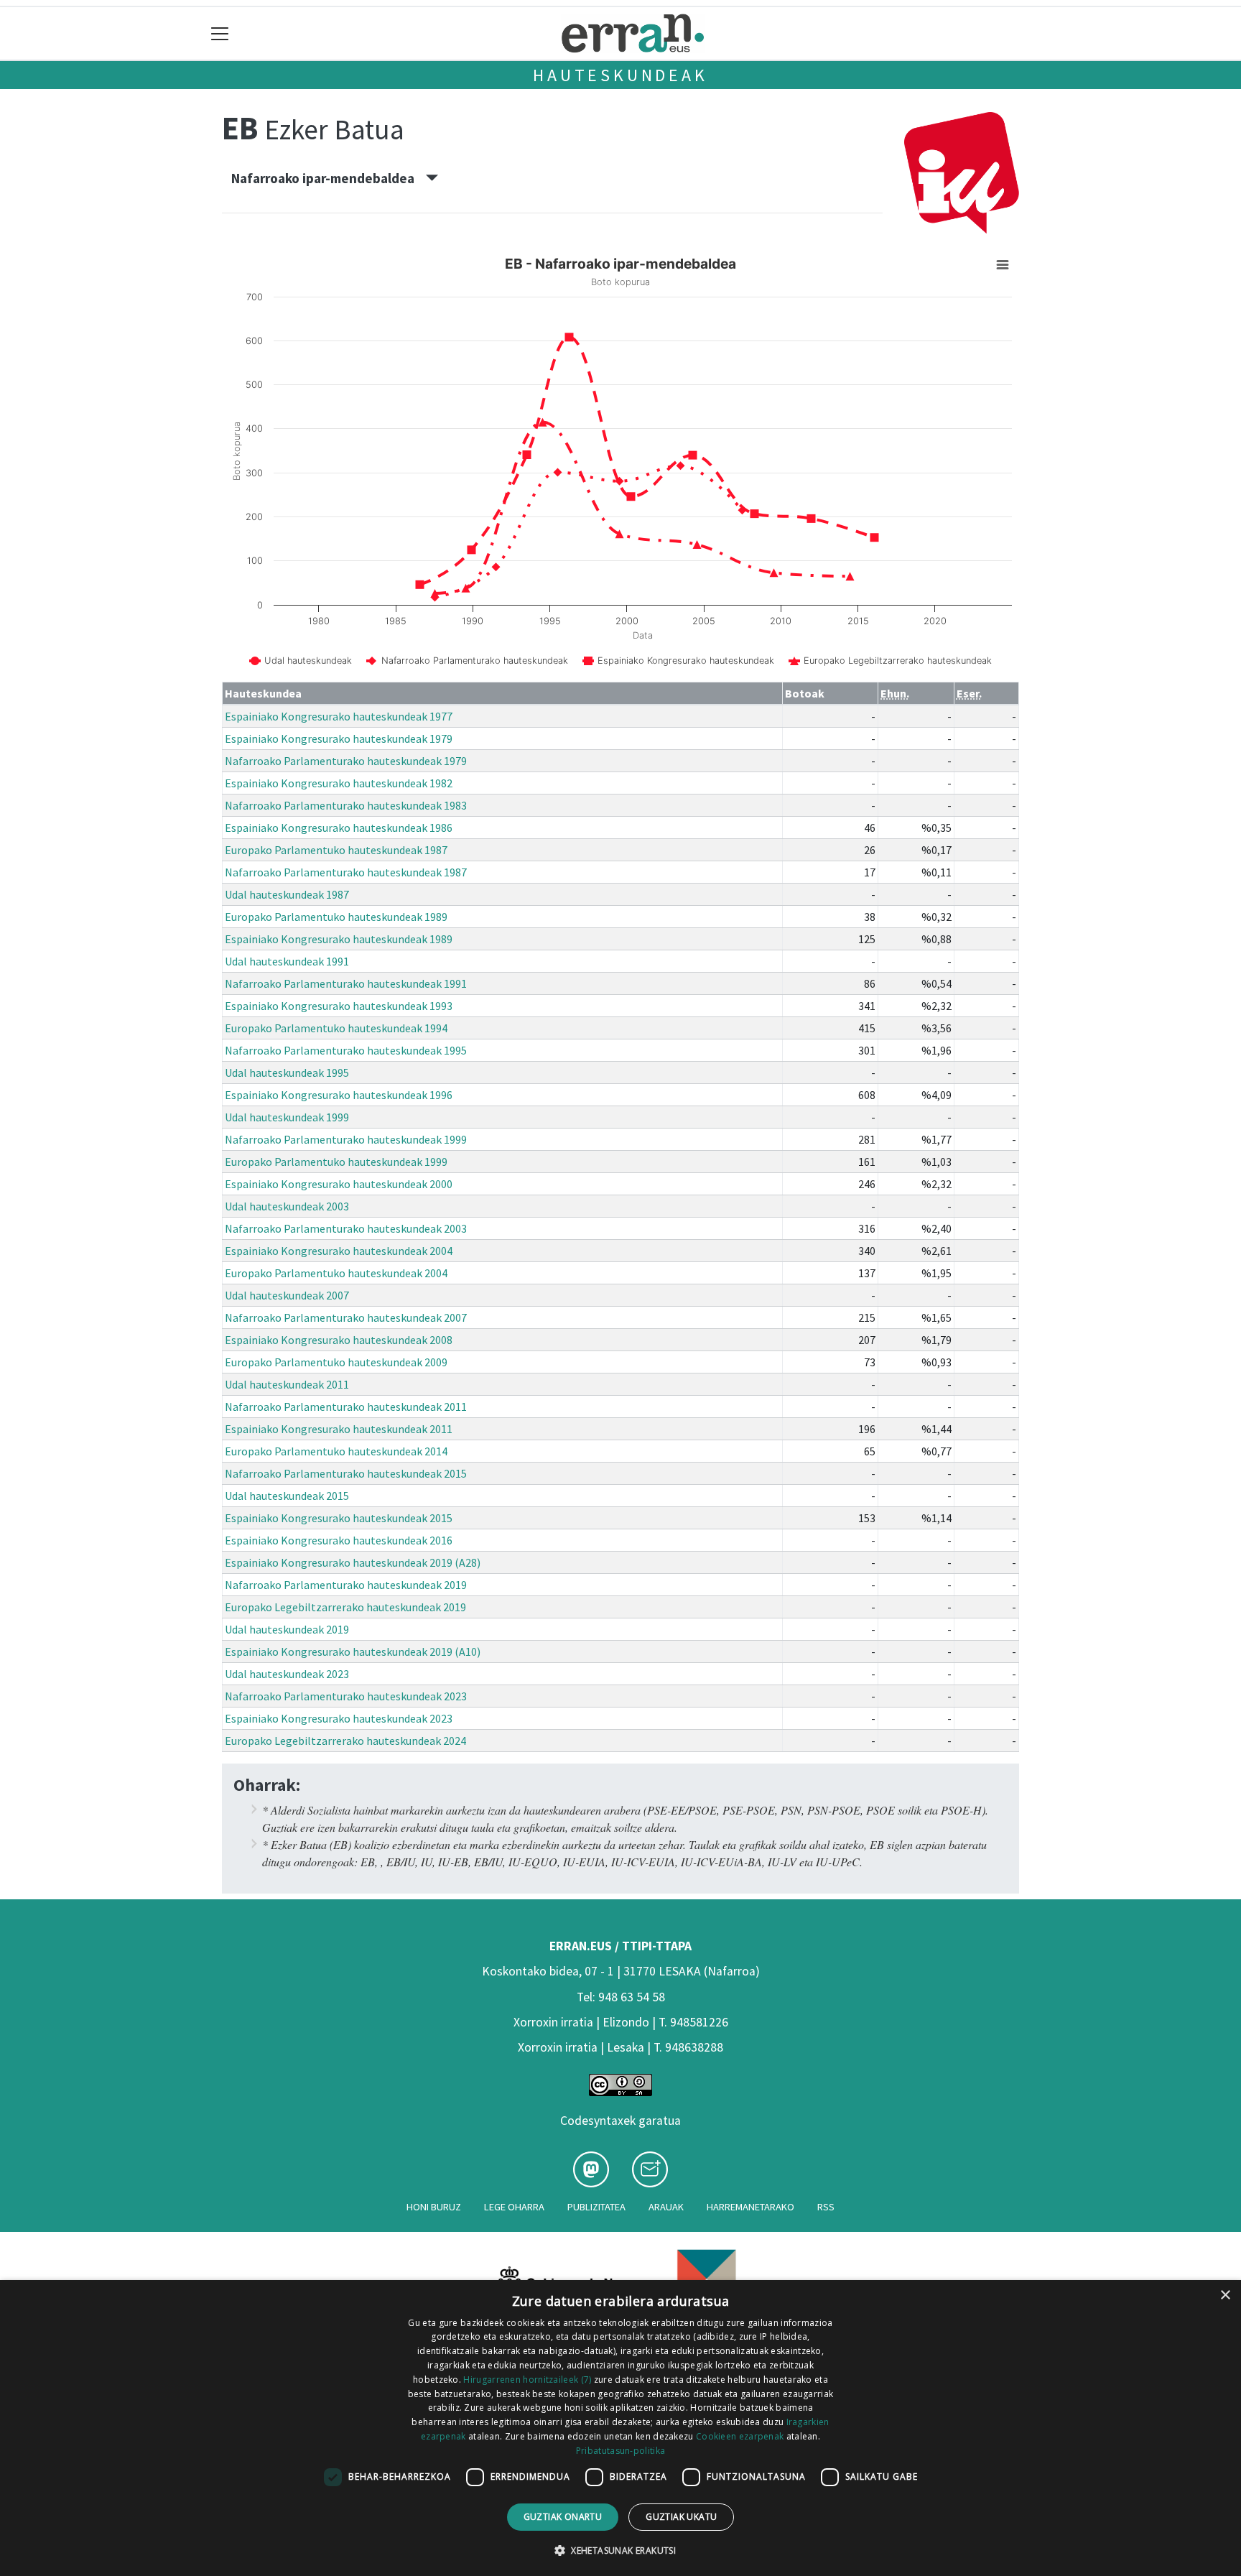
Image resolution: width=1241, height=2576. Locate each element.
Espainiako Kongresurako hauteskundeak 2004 (339, 1251)
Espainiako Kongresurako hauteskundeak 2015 (339, 1518)
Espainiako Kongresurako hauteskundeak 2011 (339, 1429)
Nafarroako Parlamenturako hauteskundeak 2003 (346, 1228)
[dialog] (620, 2428)
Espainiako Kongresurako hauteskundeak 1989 (339, 939)
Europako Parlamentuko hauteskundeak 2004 (336, 1273)
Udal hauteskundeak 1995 (287, 1072)
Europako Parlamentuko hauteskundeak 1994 (336, 1028)
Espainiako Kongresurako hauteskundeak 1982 (339, 783)
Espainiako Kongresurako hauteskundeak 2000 (339, 1184)
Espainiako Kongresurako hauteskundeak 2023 (339, 1718)
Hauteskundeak (620, 75)
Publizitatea (596, 2207)
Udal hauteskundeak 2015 (287, 1496)
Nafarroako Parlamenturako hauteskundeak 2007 (346, 1317)
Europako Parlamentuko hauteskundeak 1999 (336, 1162)
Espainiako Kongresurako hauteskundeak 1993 (339, 1006)
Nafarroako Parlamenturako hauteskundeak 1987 (346, 872)
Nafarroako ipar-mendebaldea (329, 178)
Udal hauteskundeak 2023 (287, 1674)
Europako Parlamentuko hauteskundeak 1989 (336, 917)
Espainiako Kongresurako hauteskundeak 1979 (339, 738)
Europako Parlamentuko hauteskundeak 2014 (336, 1451)
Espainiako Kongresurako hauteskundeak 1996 (339, 1095)
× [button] (1225, 2295)
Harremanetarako (750, 2207)
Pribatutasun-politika (620, 2451)
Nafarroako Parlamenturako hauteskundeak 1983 (346, 805)
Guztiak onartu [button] (563, 2517)
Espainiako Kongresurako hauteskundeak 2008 (339, 1340)
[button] (620, 2550)
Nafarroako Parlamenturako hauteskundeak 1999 (346, 1139)
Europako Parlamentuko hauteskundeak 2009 (336, 1362)
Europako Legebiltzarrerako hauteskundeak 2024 (345, 1741)
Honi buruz (434, 2207)
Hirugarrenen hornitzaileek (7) (527, 2380)
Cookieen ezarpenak (740, 2436)
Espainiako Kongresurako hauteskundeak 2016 (339, 1540)
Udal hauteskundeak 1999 (287, 1117)
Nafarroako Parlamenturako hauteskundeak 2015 (346, 1473)
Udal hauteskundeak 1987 (287, 894)
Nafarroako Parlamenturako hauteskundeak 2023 (346, 1696)
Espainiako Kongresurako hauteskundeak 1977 (339, 716)
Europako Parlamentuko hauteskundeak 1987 (336, 850)
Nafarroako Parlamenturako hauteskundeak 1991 (346, 983)
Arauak (666, 2207)
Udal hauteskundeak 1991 (287, 961)
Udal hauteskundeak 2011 (287, 1384)
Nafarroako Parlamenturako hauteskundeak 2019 (346, 1585)
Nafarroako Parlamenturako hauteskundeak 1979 (346, 761)
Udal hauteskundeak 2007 (287, 1295)
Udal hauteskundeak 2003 (287, 1206)
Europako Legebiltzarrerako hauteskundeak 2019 (345, 1607)
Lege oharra (514, 2207)
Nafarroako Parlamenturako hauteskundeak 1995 (346, 1050)
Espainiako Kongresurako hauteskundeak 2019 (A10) (353, 1651)
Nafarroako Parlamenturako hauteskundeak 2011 (346, 1407)
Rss (826, 2207)
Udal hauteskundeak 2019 (287, 1629)
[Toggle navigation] (220, 33)
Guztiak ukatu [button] (681, 2517)
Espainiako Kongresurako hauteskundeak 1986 (339, 828)
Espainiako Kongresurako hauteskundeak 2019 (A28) (353, 1562)
